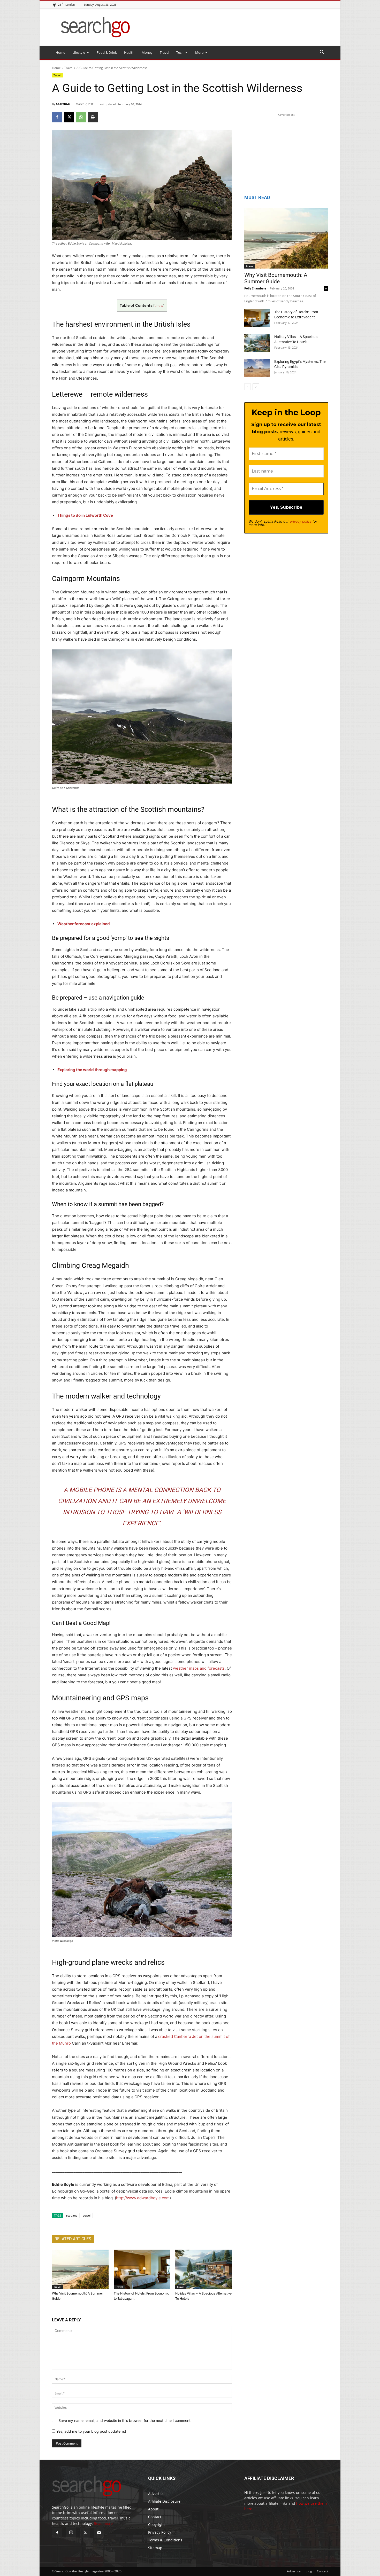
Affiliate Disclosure (164, 2501)
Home (60, 52)
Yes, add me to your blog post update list (91, 2431)
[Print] (93, 117)
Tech (180, 52)
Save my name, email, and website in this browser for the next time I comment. (125, 2420)
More (199, 52)
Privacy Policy (160, 2532)
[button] (322, 53)
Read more (103, 2523)
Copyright (157, 2524)
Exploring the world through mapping (92, 1070)
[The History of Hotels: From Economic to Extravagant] (142, 2269)
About (153, 2509)
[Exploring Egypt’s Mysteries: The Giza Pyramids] (257, 368)
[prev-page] (248, 387)
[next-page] (256, 387)
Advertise (156, 2493)
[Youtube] (99, 2533)
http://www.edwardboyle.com (143, 2198)
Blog (309, 2571)
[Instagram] (71, 2533)
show (159, 306)
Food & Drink (107, 52)
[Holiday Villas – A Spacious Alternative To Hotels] (204, 2269)
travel (87, 2215)
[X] (69, 117)
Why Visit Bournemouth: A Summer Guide (276, 278)
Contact (155, 2517)
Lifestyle (79, 52)
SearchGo (63, 104)
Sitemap (155, 2548)
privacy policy (301, 521)
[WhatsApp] (81, 117)
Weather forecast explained (84, 924)
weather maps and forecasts (199, 1668)
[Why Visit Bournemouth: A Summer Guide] (80, 2269)
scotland (72, 2215)
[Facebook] (57, 117)
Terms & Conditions (165, 2540)
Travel (164, 52)
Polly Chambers (255, 288)
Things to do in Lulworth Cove (85, 515)
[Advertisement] (286, 150)
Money (147, 52)
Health (129, 52)
